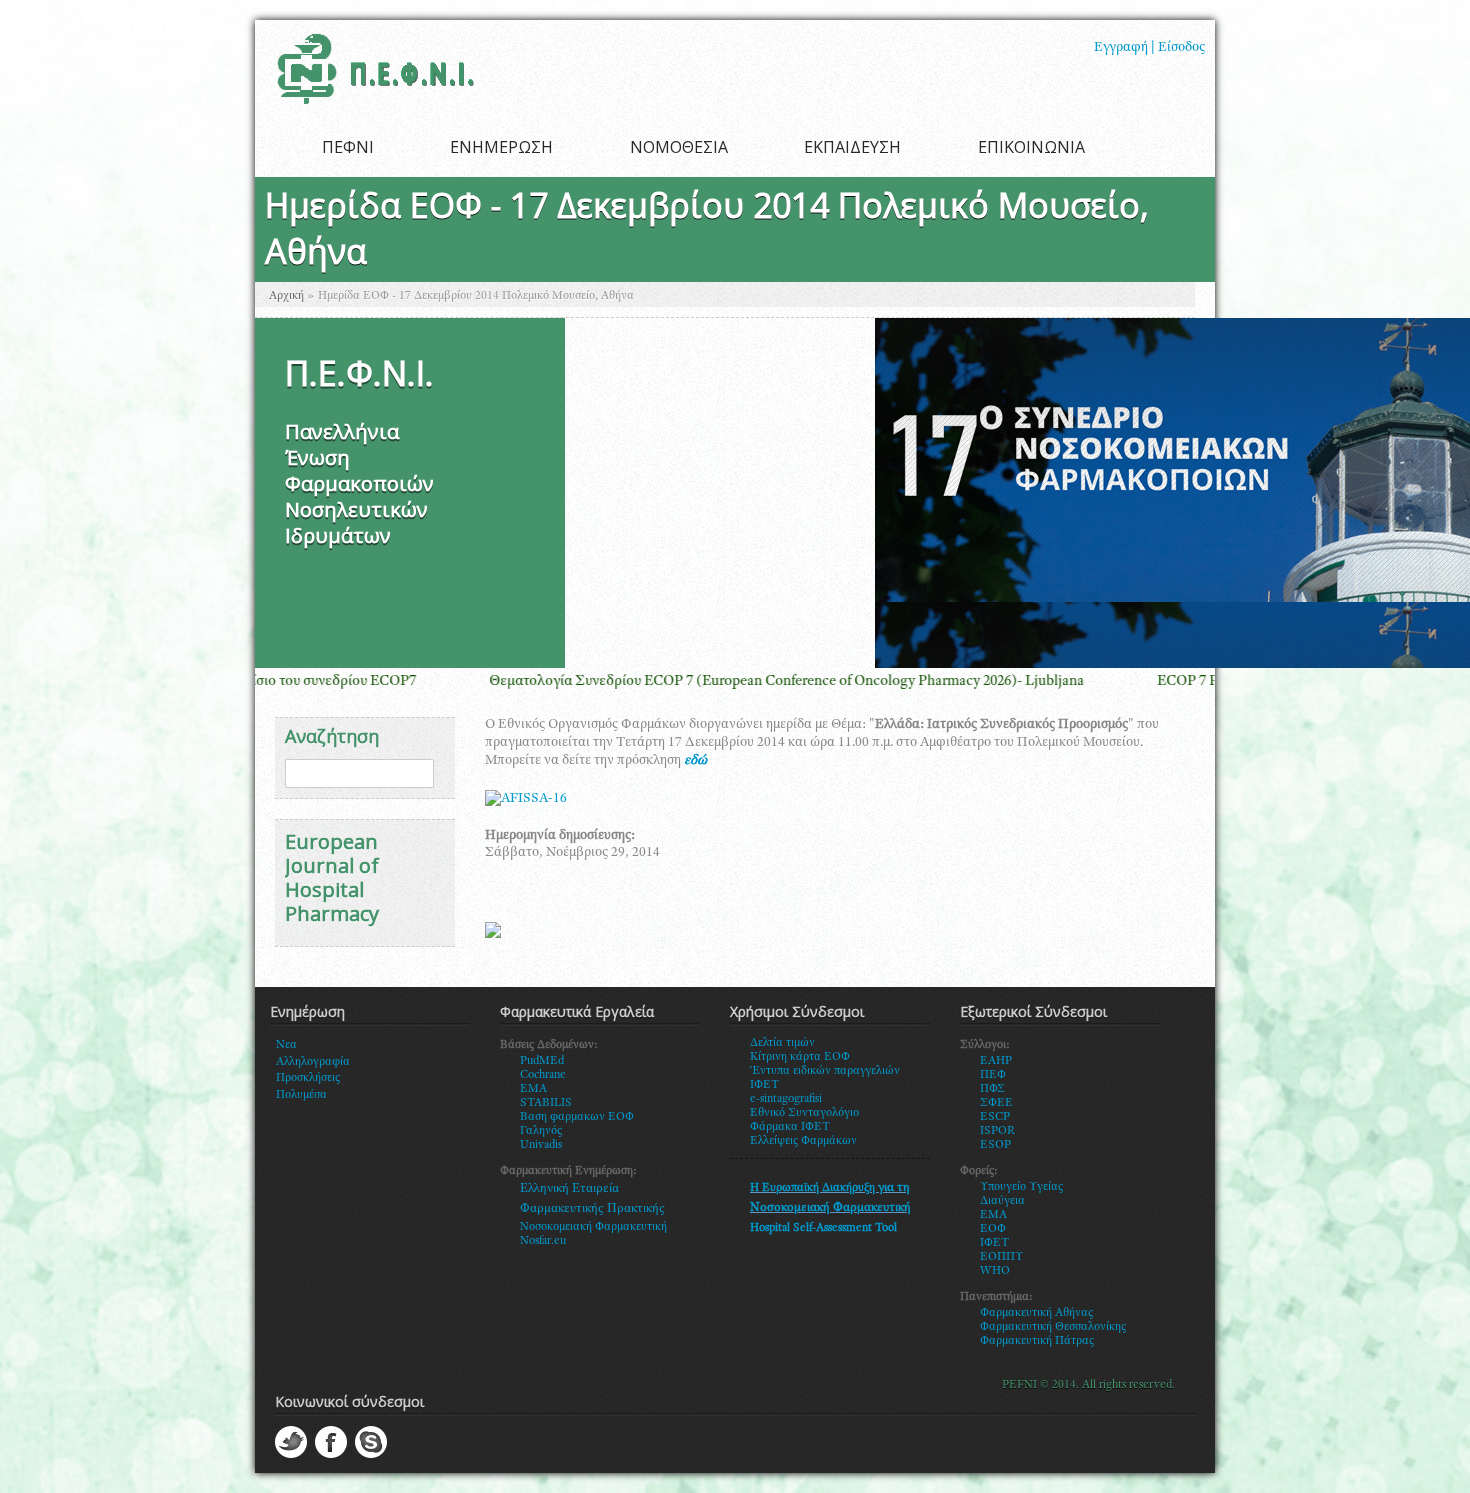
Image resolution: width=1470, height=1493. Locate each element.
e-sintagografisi (786, 1099)
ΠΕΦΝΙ (348, 147)
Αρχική (286, 296)
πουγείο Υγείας (1025, 1187)
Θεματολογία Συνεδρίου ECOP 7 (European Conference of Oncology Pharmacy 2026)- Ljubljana (656, 681)
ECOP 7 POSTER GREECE (1110, 681)
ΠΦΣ (992, 1089)
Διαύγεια (1002, 1201)
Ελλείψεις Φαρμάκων (803, 1141)
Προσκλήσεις (308, 1078)
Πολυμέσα (301, 1095)
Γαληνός (541, 1131)
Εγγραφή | (1124, 48)
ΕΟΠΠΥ (1002, 1257)
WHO (995, 1271)
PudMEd (542, 1061)
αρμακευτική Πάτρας (1041, 1341)
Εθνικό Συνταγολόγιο (804, 1113)
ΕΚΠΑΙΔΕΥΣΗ (852, 147)
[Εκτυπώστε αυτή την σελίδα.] (493, 935)
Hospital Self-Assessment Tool (823, 1228)
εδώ (695, 761)
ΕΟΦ (993, 1229)
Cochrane (543, 1075)
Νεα (286, 1045)
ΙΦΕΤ (994, 1243)
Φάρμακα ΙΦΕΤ (790, 1127)
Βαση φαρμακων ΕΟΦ (577, 1117)
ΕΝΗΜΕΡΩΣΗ (501, 147)
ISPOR (997, 1131)
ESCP (995, 1117)
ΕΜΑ (993, 1215)
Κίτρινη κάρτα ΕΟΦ (800, 1057)
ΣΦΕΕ (996, 1103)
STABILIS (546, 1103)
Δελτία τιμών (782, 1043)
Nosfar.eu (543, 1241)
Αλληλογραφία (313, 1062)
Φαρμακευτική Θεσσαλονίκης (1053, 1327)
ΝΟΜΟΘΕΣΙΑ (679, 147)
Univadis (541, 1145)
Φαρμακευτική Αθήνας (1036, 1313)
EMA (533, 1089)
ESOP (995, 1145)
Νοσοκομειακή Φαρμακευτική (593, 1227)
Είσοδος (1181, 48)
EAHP (996, 1061)
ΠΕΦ (993, 1075)
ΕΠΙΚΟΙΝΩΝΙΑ (1031, 147)
